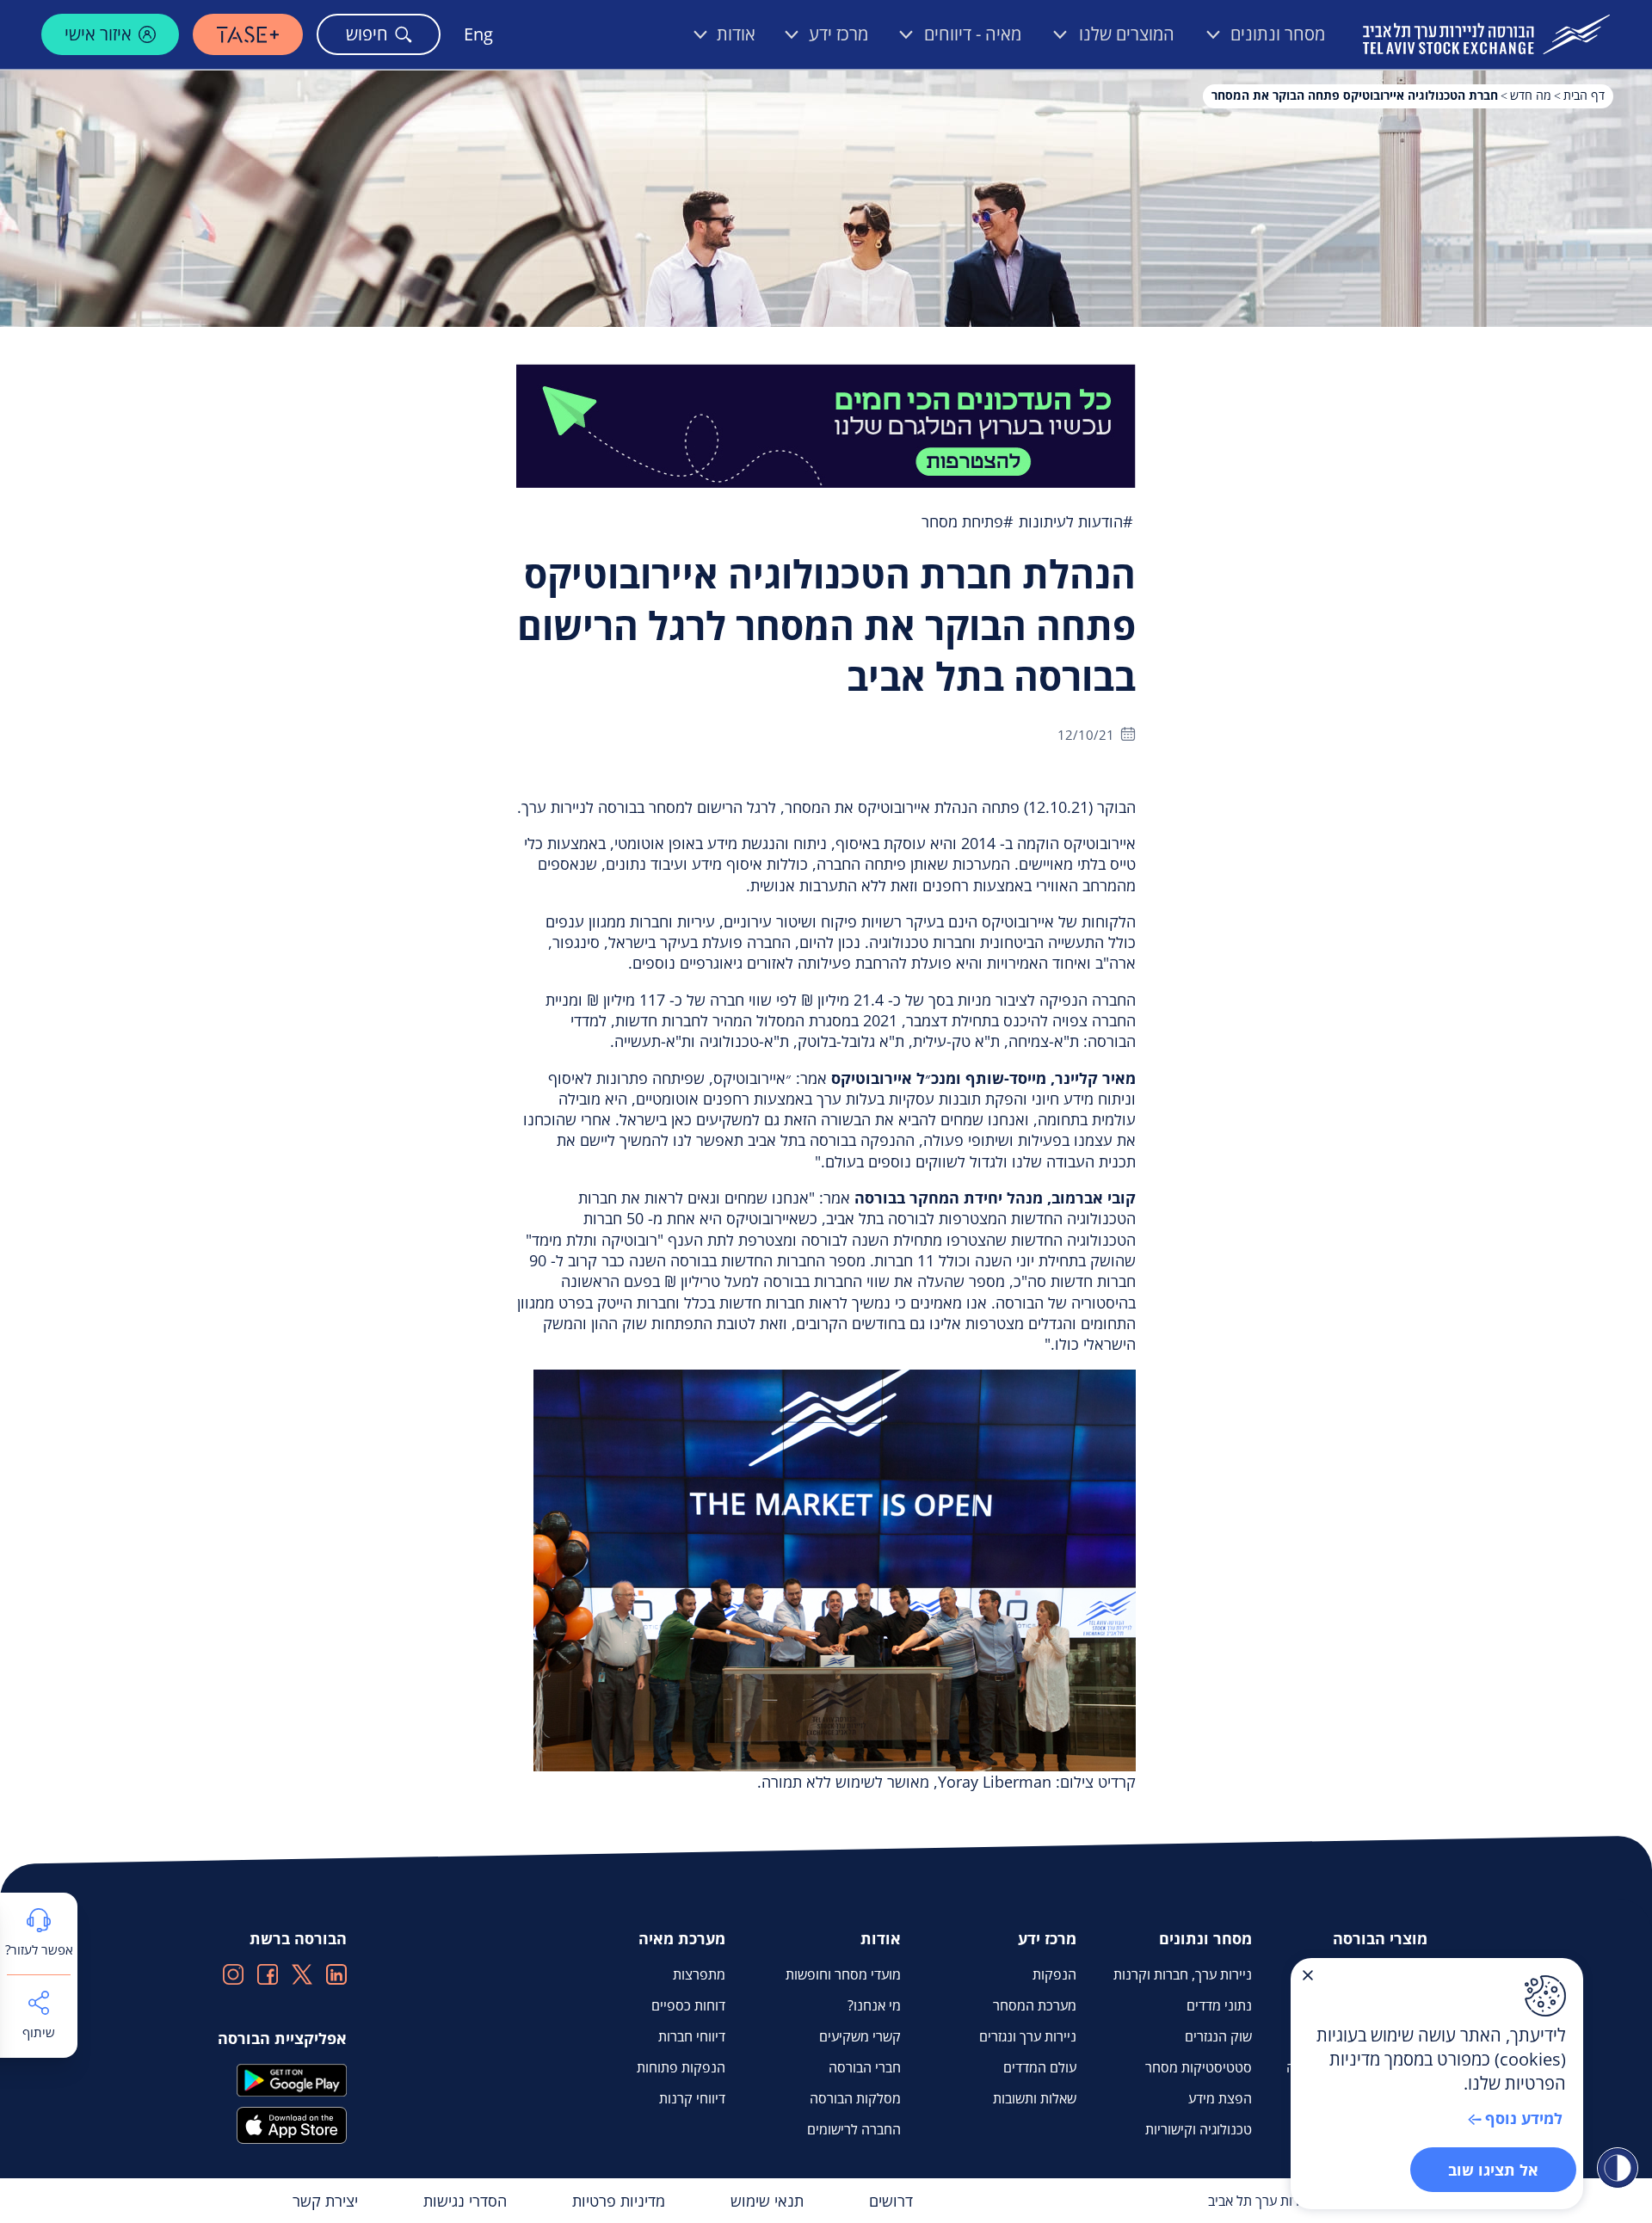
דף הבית (1584, 95)
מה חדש (1531, 95)
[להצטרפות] (826, 424)
